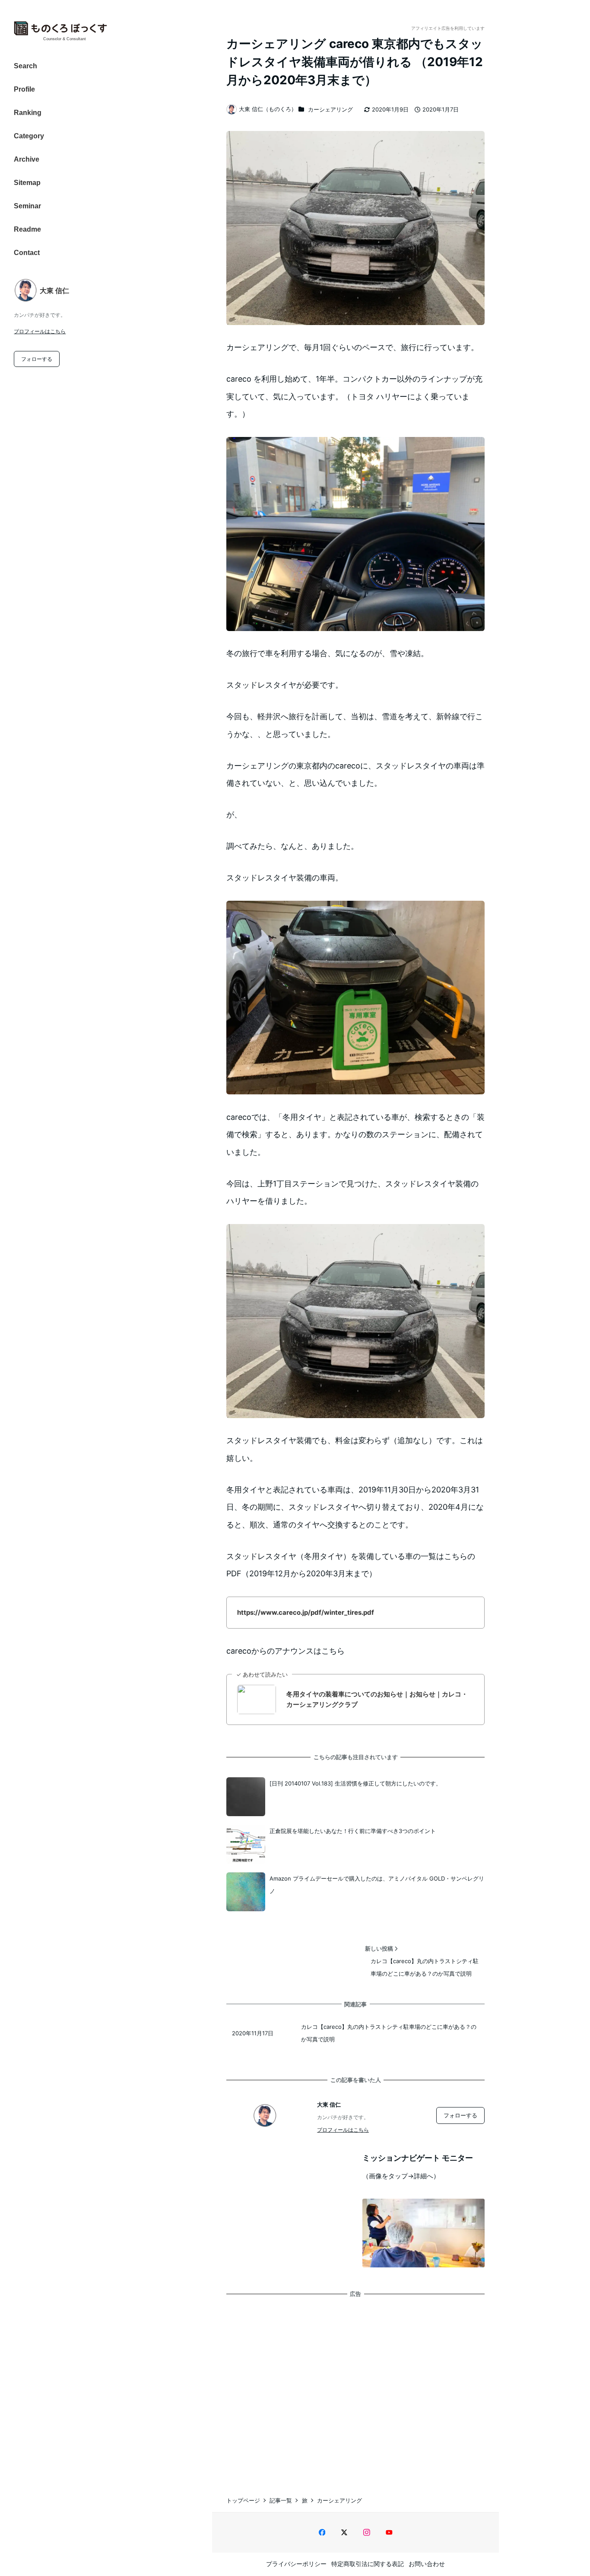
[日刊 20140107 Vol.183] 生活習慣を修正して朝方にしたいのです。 (355, 1783)
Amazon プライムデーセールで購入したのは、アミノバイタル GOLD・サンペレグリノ (377, 1885)
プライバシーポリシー (296, 2564)
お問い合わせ (427, 2564)
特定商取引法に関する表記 (368, 2564)
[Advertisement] (355, 2388)
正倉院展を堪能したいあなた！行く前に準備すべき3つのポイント (353, 1831)
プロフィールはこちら (40, 331)
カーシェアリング (330, 109)
